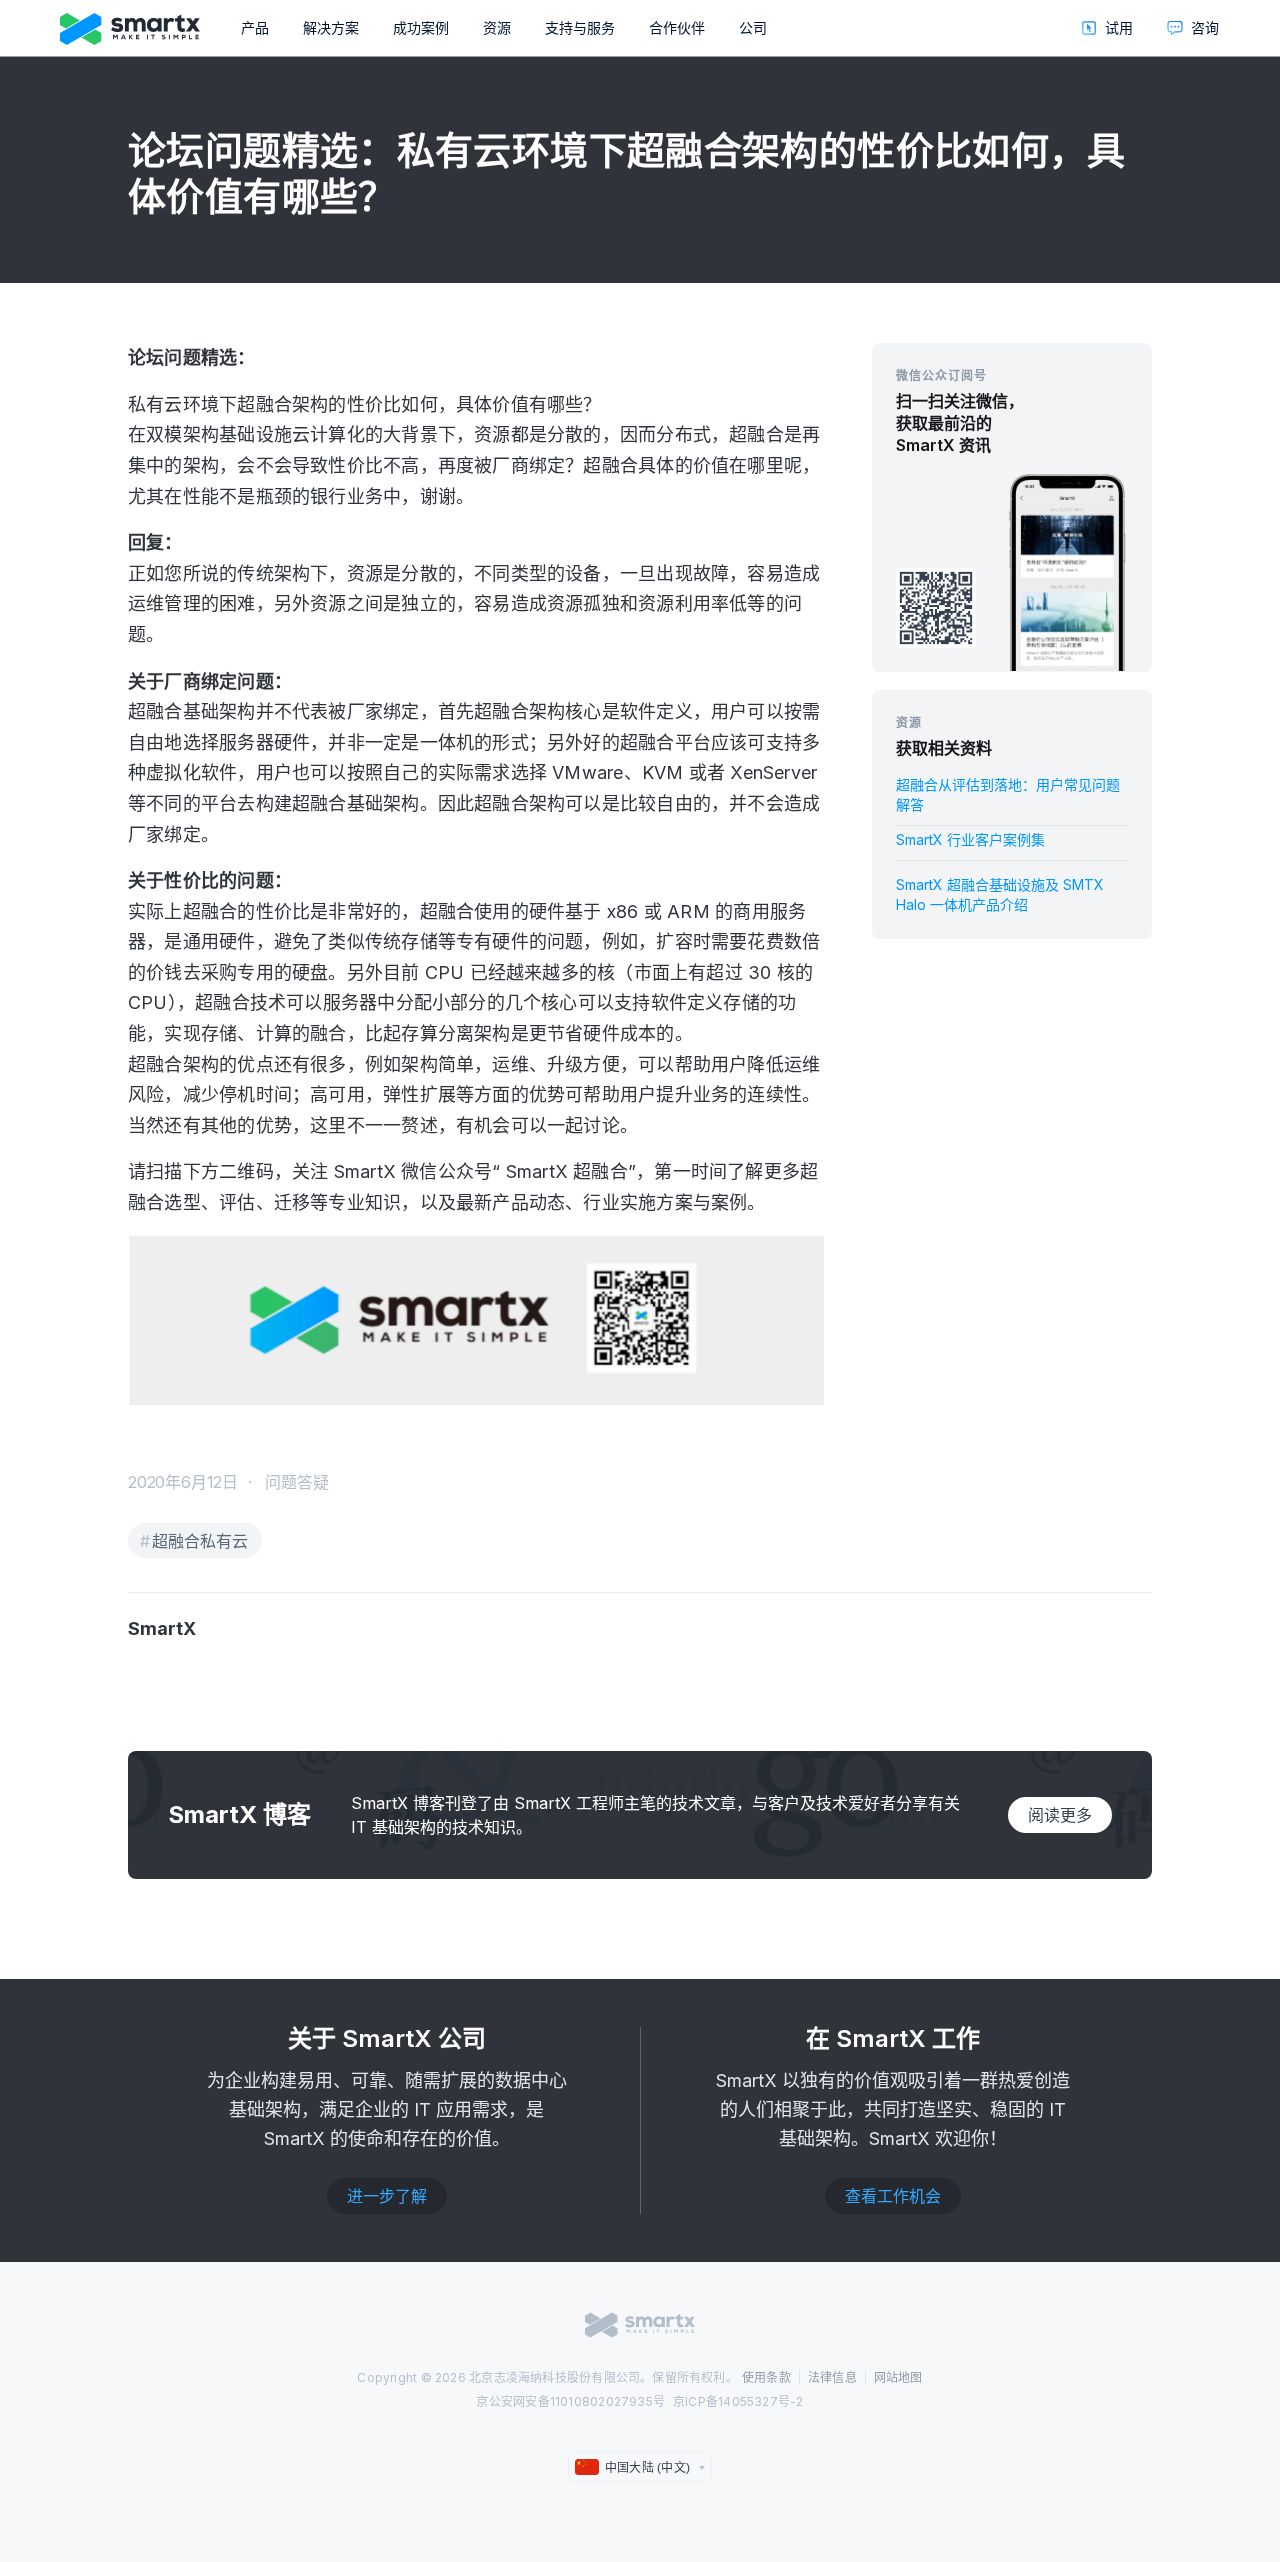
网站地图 (898, 2377)
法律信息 (832, 2377)
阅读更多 (1060, 1815)
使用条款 (766, 2377)
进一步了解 (387, 2196)
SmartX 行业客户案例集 (970, 839)
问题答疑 (297, 1482)
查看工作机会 (893, 2196)
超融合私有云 (200, 1541)
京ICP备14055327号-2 (738, 2401)
